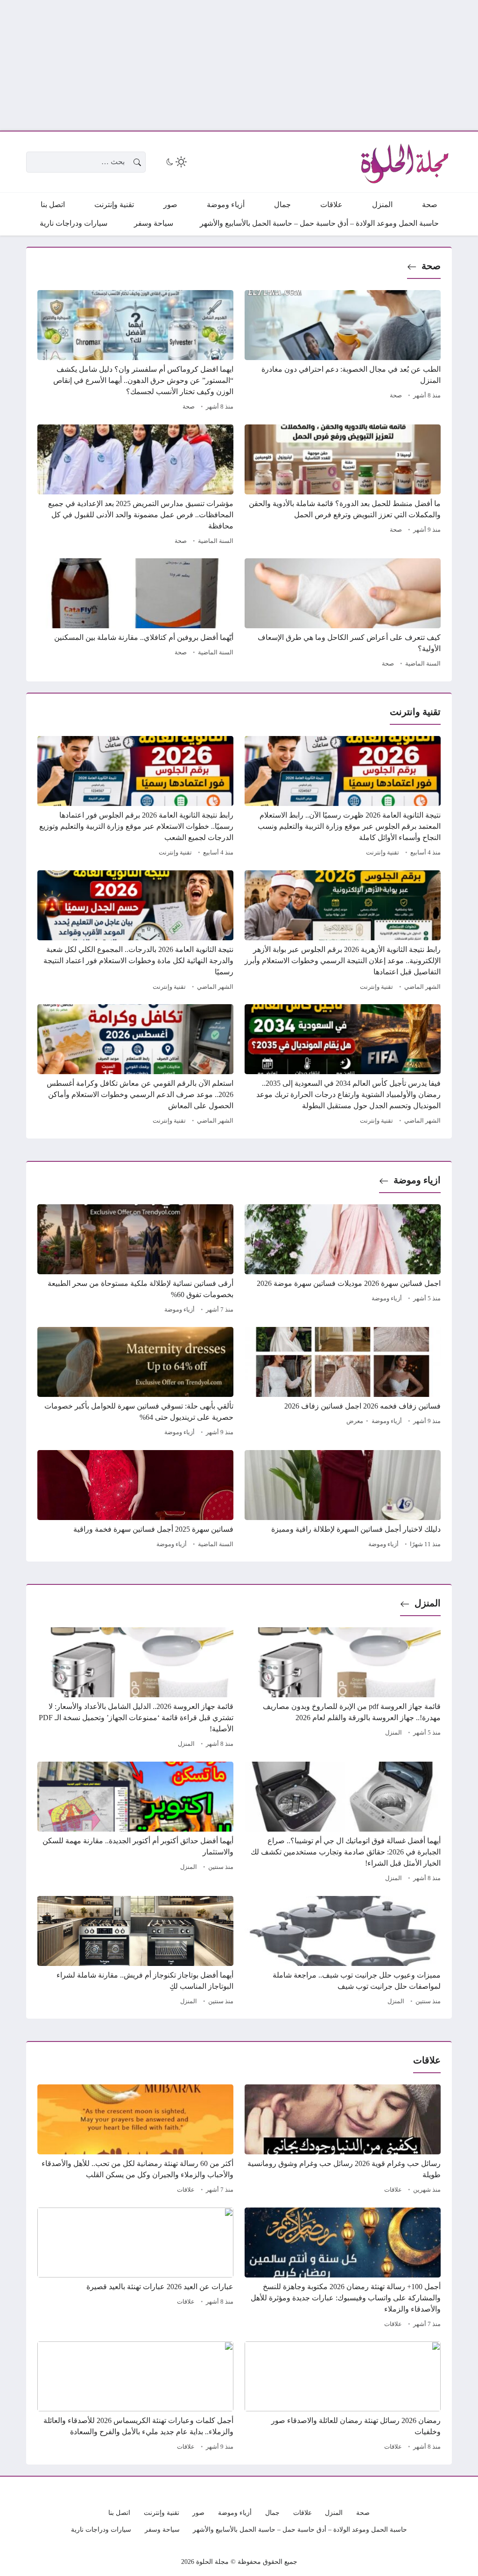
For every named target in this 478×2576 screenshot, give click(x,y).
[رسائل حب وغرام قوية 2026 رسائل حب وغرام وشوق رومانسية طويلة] (343, 2140)
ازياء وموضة (417, 1180)
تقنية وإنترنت (383, 853)
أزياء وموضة (387, 1298)
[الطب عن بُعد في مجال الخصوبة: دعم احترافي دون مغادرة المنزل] (343, 352)
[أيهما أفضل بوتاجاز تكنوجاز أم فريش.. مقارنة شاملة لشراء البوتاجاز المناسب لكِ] (135, 1952)
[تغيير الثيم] (176, 162)
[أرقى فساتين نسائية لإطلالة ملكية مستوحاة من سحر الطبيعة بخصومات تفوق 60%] (135, 1260)
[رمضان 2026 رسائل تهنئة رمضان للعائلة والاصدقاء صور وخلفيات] (343, 2397)
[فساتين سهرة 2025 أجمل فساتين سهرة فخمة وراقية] (135, 1500)
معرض (355, 1421)
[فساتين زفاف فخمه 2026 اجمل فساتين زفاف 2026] (343, 1383)
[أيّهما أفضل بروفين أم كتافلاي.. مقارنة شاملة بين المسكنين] (135, 614)
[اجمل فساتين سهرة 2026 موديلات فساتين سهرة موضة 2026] (343, 1260)
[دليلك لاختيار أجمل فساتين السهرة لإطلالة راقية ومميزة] (343, 1500)
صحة (431, 266)
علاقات (393, 2190)
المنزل (428, 1603)
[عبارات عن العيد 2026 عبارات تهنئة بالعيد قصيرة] (135, 2269)
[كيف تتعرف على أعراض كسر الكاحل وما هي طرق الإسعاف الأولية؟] (343, 614)
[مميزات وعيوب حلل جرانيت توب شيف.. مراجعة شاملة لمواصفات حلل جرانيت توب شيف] (343, 1952)
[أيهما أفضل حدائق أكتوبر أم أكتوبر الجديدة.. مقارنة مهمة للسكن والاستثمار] (135, 1823)
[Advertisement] (239, 65)
